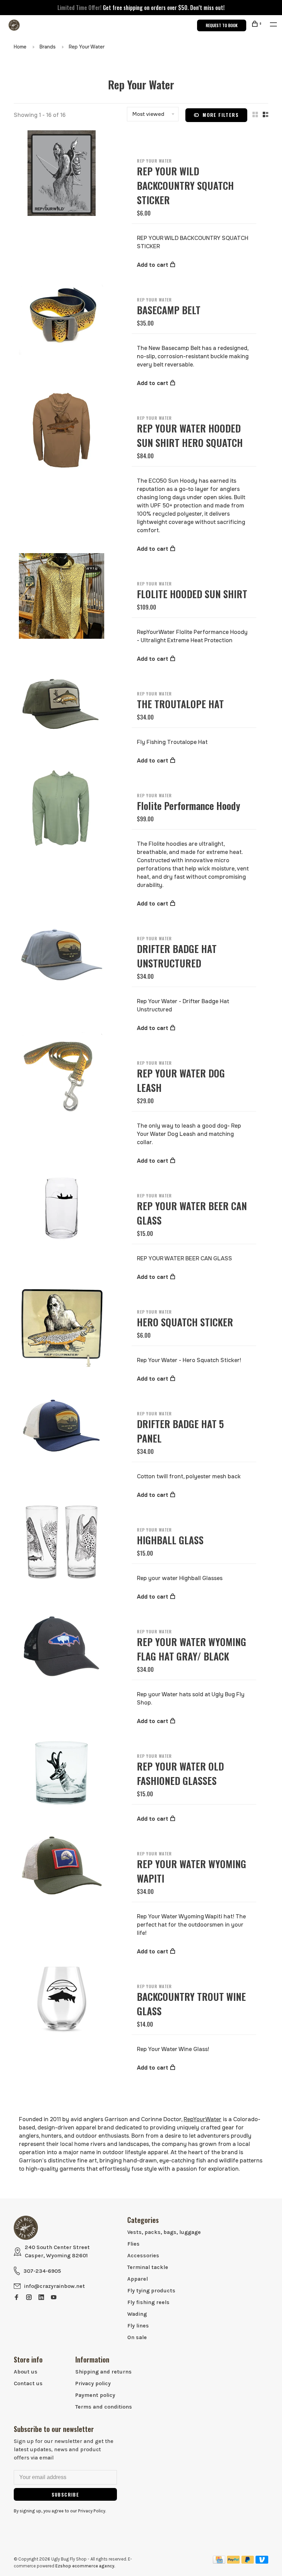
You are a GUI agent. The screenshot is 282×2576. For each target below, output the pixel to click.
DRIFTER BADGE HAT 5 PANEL (180, 1431)
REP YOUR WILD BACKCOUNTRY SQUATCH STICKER (185, 185)
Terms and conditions (104, 2407)
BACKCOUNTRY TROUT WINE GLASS (191, 2004)
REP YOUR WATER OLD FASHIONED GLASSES (180, 1773)
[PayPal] (233, 2562)
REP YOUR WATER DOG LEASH (181, 1080)
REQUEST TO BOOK (222, 25)
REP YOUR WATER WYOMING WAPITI (192, 1871)
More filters (221, 115)
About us (26, 2372)
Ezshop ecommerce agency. (85, 2566)
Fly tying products (151, 2290)
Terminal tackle (148, 2267)
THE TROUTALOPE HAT (180, 704)
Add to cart (153, 265)
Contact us (28, 2383)
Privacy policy (93, 2383)
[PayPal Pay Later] (248, 2562)
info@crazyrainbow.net (55, 2286)
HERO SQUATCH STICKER (185, 1322)
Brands (48, 47)
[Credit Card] (219, 2562)
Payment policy (95, 2395)
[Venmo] (262, 2562)
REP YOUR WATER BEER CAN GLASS (192, 1213)
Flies (133, 2244)
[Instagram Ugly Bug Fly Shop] (29, 2298)
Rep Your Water (87, 47)
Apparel (138, 2279)
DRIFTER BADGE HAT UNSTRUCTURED (177, 956)
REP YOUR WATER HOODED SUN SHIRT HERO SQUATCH (190, 435)
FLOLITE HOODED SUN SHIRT (192, 594)
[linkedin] (41, 2298)
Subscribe (66, 2494)
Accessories (143, 2255)
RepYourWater (203, 2119)
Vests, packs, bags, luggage (164, 2232)
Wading (137, 2314)
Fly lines (138, 2326)
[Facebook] (17, 2298)
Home (20, 47)
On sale (137, 2337)
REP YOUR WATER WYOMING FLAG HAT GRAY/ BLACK (192, 1649)
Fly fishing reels (148, 2302)
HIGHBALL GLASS (170, 1540)
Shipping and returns (104, 2372)
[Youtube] (54, 2298)
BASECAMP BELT (169, 310)
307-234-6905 (42, 2271)
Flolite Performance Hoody (188, 806)
